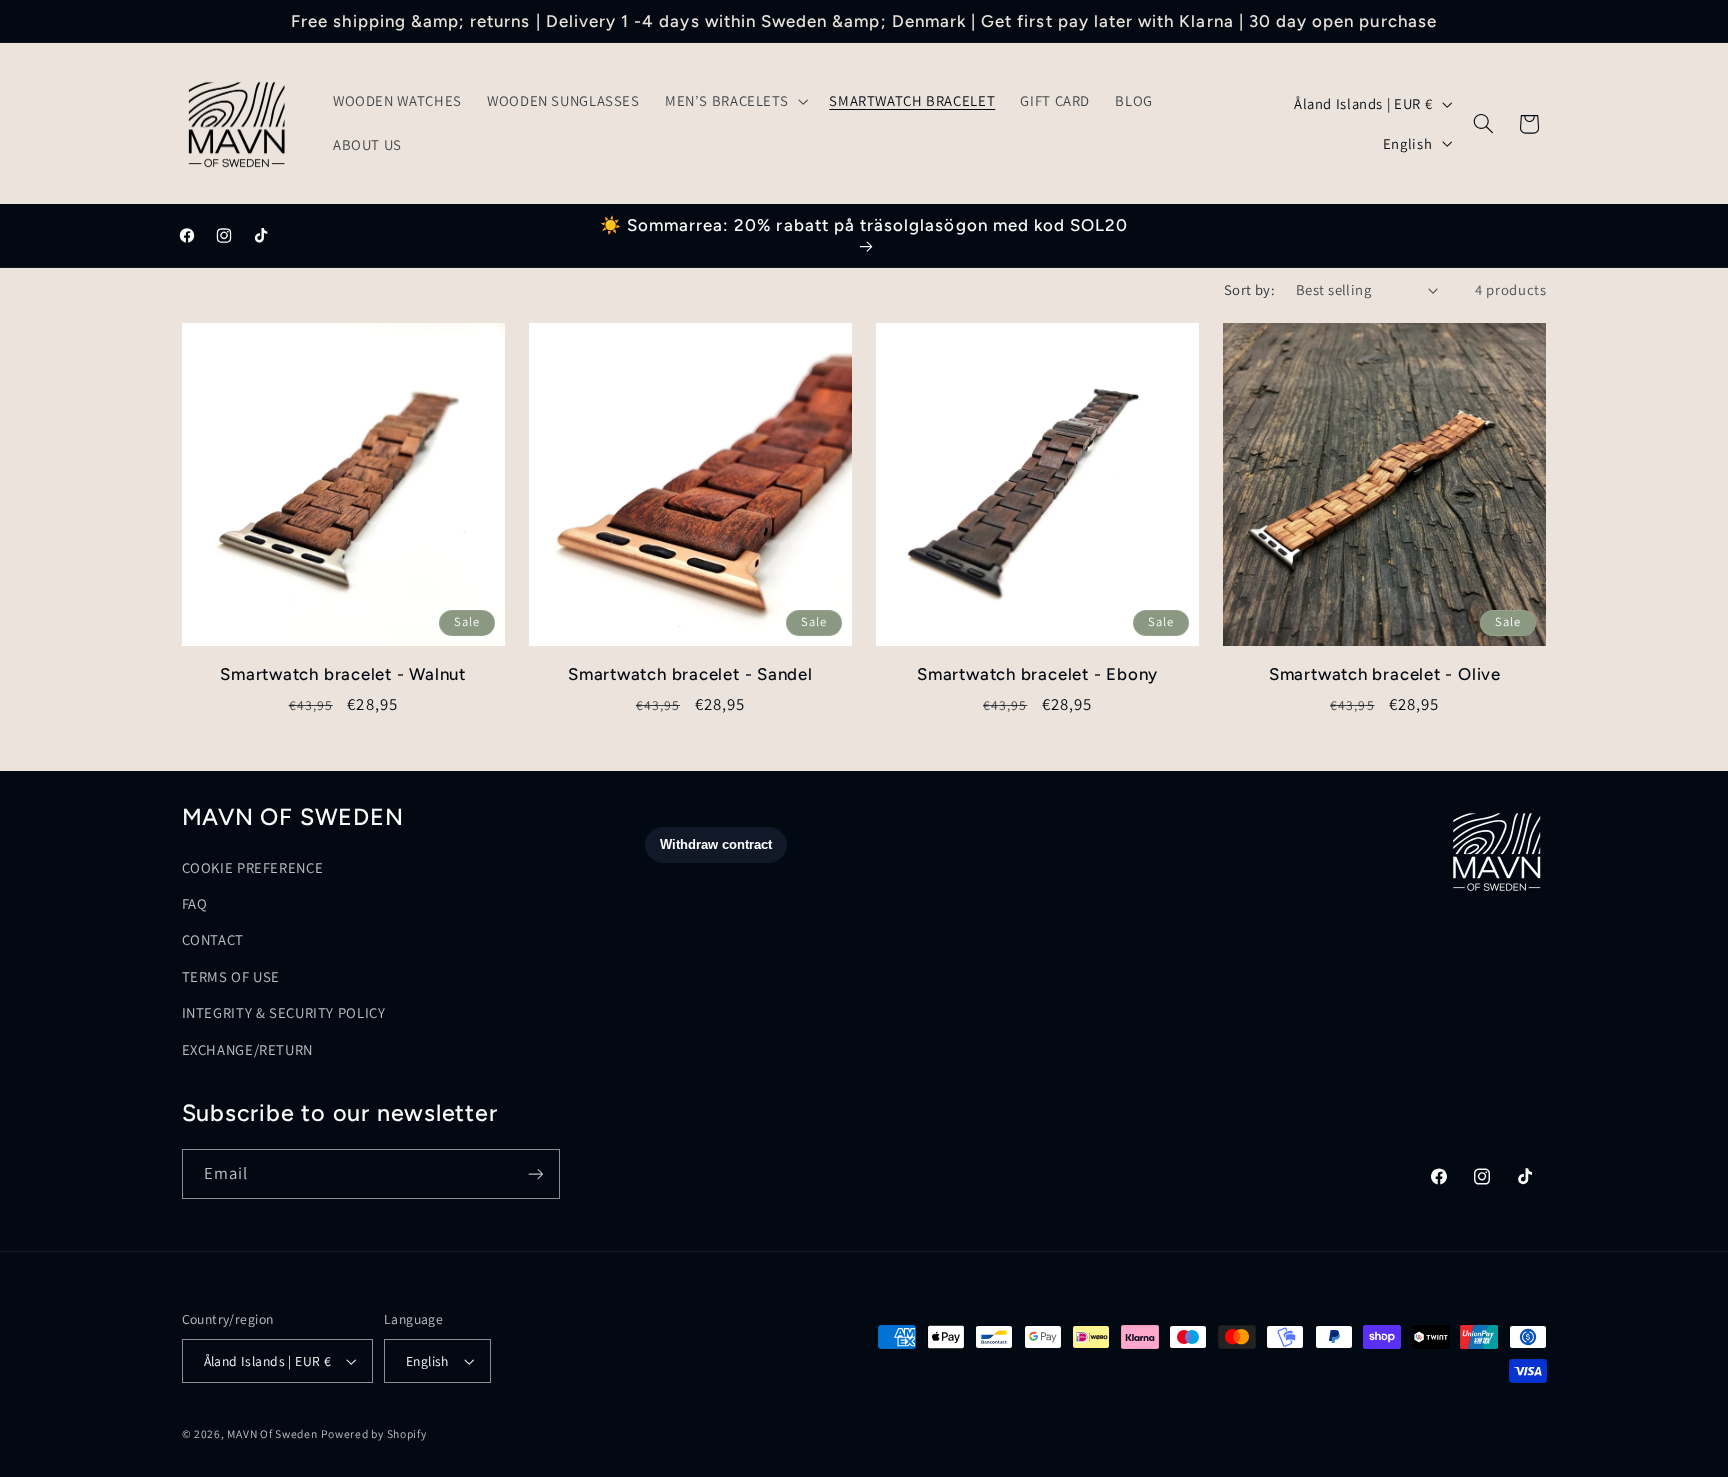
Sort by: (1249, 289)
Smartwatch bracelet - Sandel (690, 674)
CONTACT (213, 939)
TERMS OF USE (231, 976)
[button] (734, 102)
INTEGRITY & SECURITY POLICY (284, 1012)
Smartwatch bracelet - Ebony (1037, 674)
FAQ (195, 903)
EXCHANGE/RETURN (247, 1049)
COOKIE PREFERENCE (253, 867)
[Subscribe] (535, 1173)
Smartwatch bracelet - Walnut (343, 674)
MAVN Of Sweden (272, 1433)
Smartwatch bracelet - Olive (1385, 674)
